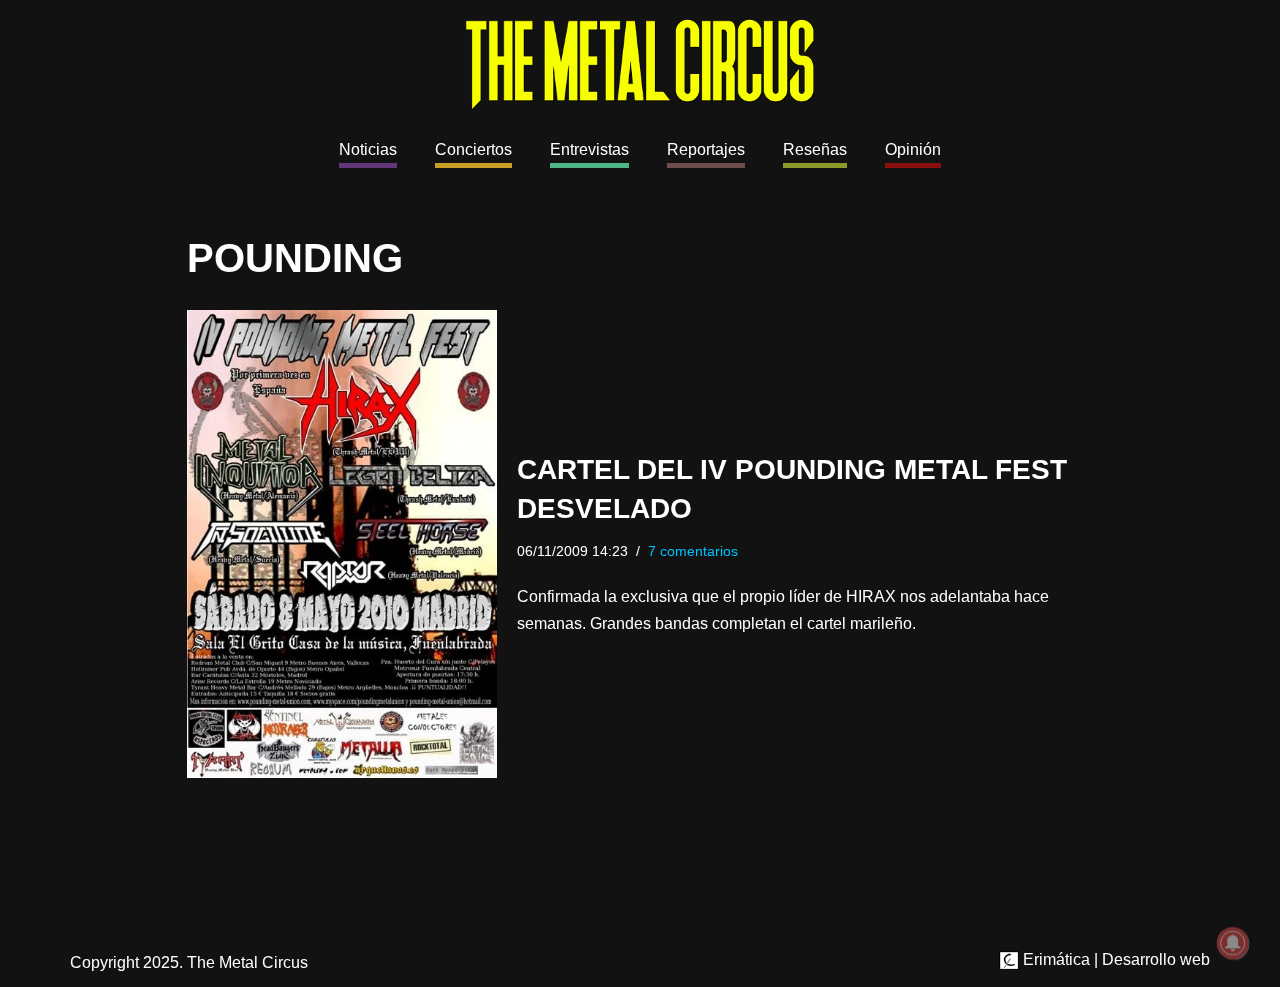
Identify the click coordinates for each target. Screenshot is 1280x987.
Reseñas (815, 149)
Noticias (368, 149)
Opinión (913, 149)
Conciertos (473, 149)
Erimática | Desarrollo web (1114, 959)
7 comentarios (693, 551)
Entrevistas (589, 149)
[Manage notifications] (1233, 943)
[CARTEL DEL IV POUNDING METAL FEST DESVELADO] (342, 544)
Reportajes (706, 149)
